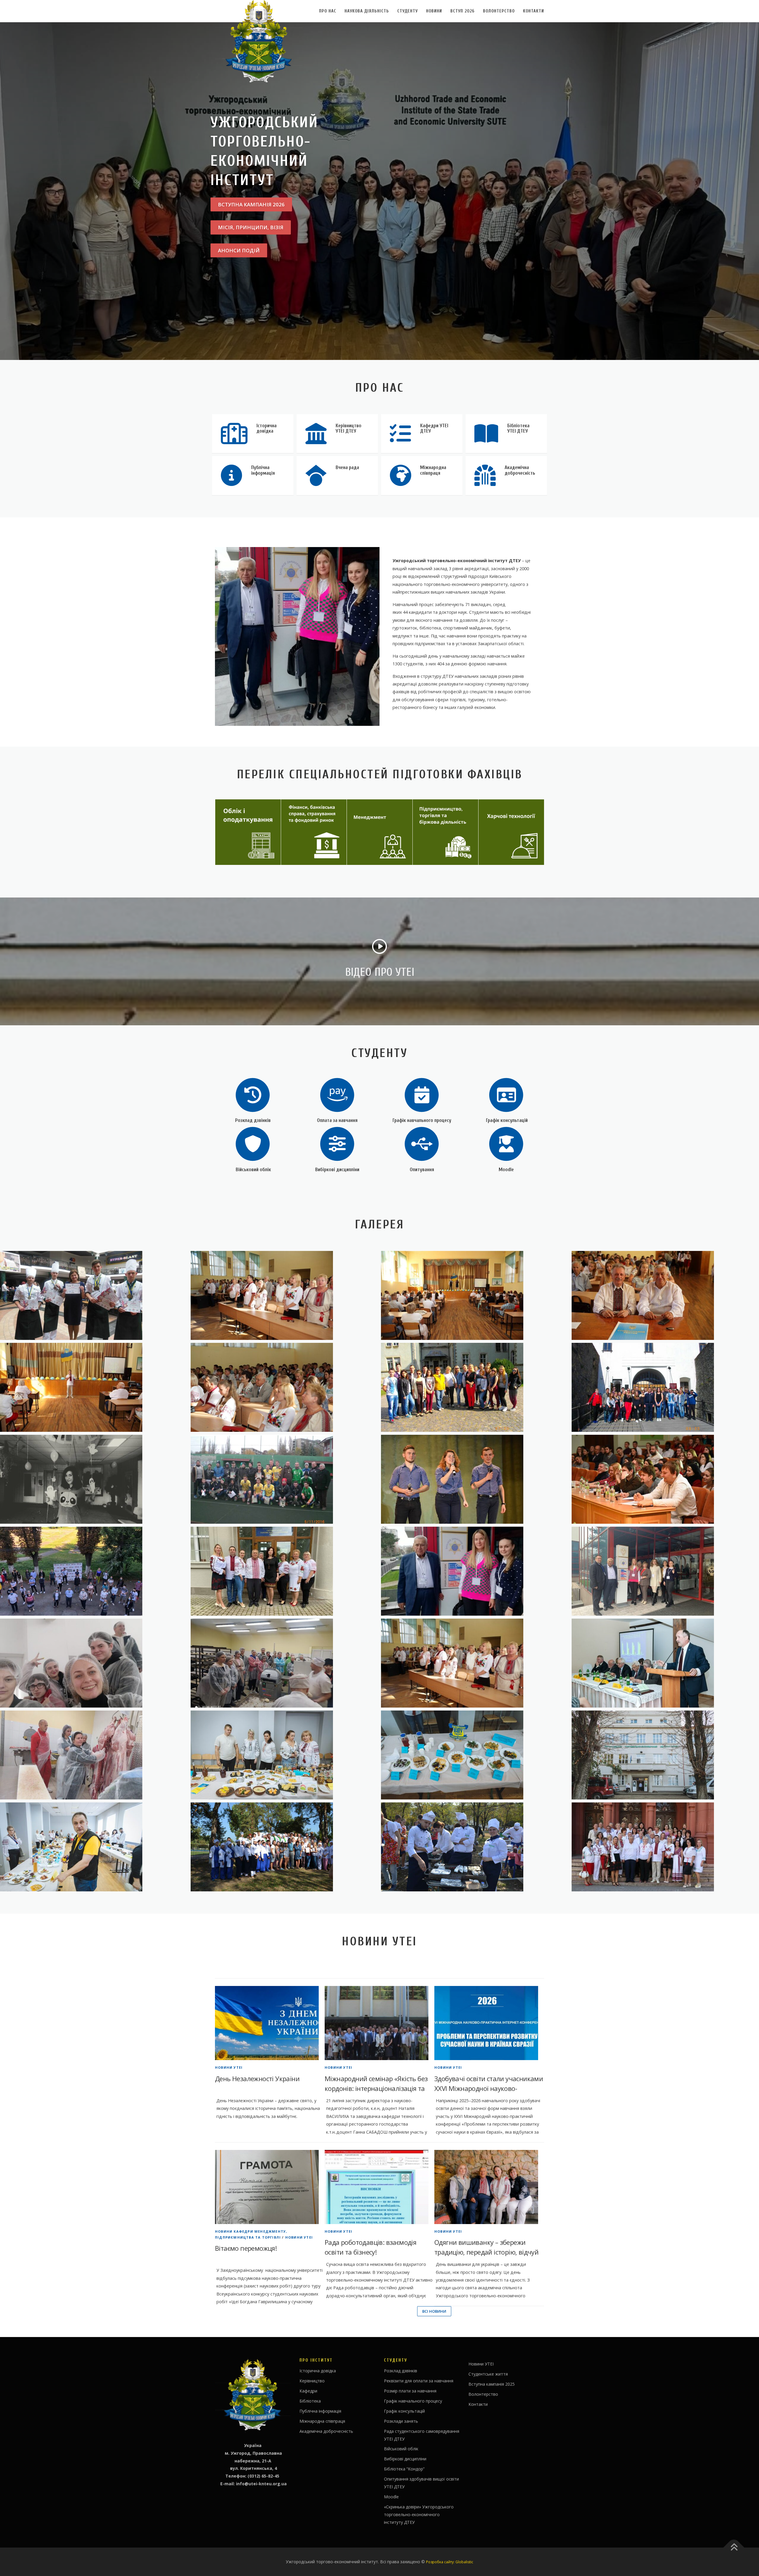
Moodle (506, 1170)
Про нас (328, 11)
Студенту (408, 11)
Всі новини (434, 2311)
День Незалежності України (257, 2078)
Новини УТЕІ (229, 2067)
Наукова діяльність (367, 11)
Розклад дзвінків (253, 1120)
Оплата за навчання (337, 1120)
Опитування (422, 1170)
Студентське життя (488, 2374)
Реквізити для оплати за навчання (419, 2381)
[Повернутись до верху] (734, 2548)
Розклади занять (401, 2421)
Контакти (534, 11)
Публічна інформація (320, 2411)
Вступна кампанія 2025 (492, 2384)
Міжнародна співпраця (322, 2421)
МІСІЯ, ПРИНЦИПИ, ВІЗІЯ (251, 227)
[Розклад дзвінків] (253, 1095)
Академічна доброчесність (326, 2431)
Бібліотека (310, 2401)
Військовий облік (253, 1170)
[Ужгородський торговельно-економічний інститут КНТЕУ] (284, 1295)
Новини (434, 11)
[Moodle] (506, 1143)
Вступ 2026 (463, 11)
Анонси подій (239, 250)
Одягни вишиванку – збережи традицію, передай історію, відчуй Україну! (486, 2252)
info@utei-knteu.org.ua (261, 2484)
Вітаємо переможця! (246, 2248)
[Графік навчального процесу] (422, 1095)
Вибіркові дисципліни (337, 1170)
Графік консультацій (506, 1120)
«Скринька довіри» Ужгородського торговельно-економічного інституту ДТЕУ (419, 2514)
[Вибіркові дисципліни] (337, 1143)
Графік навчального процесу (422, 1120)
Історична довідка (318, 2371)
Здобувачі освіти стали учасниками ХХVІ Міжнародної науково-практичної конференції (489, 2088)
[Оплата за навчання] (337, 1095)
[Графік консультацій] (506, 1095)
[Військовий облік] (253, 1143)
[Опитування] (422, 1143)
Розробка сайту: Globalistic (450, 2562)
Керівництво (312, 2381)
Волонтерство (499, 11)
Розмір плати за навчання (410, 2391)
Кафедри (308, 2391)
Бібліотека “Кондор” (404, 2469)
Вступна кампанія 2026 (251, 204)
